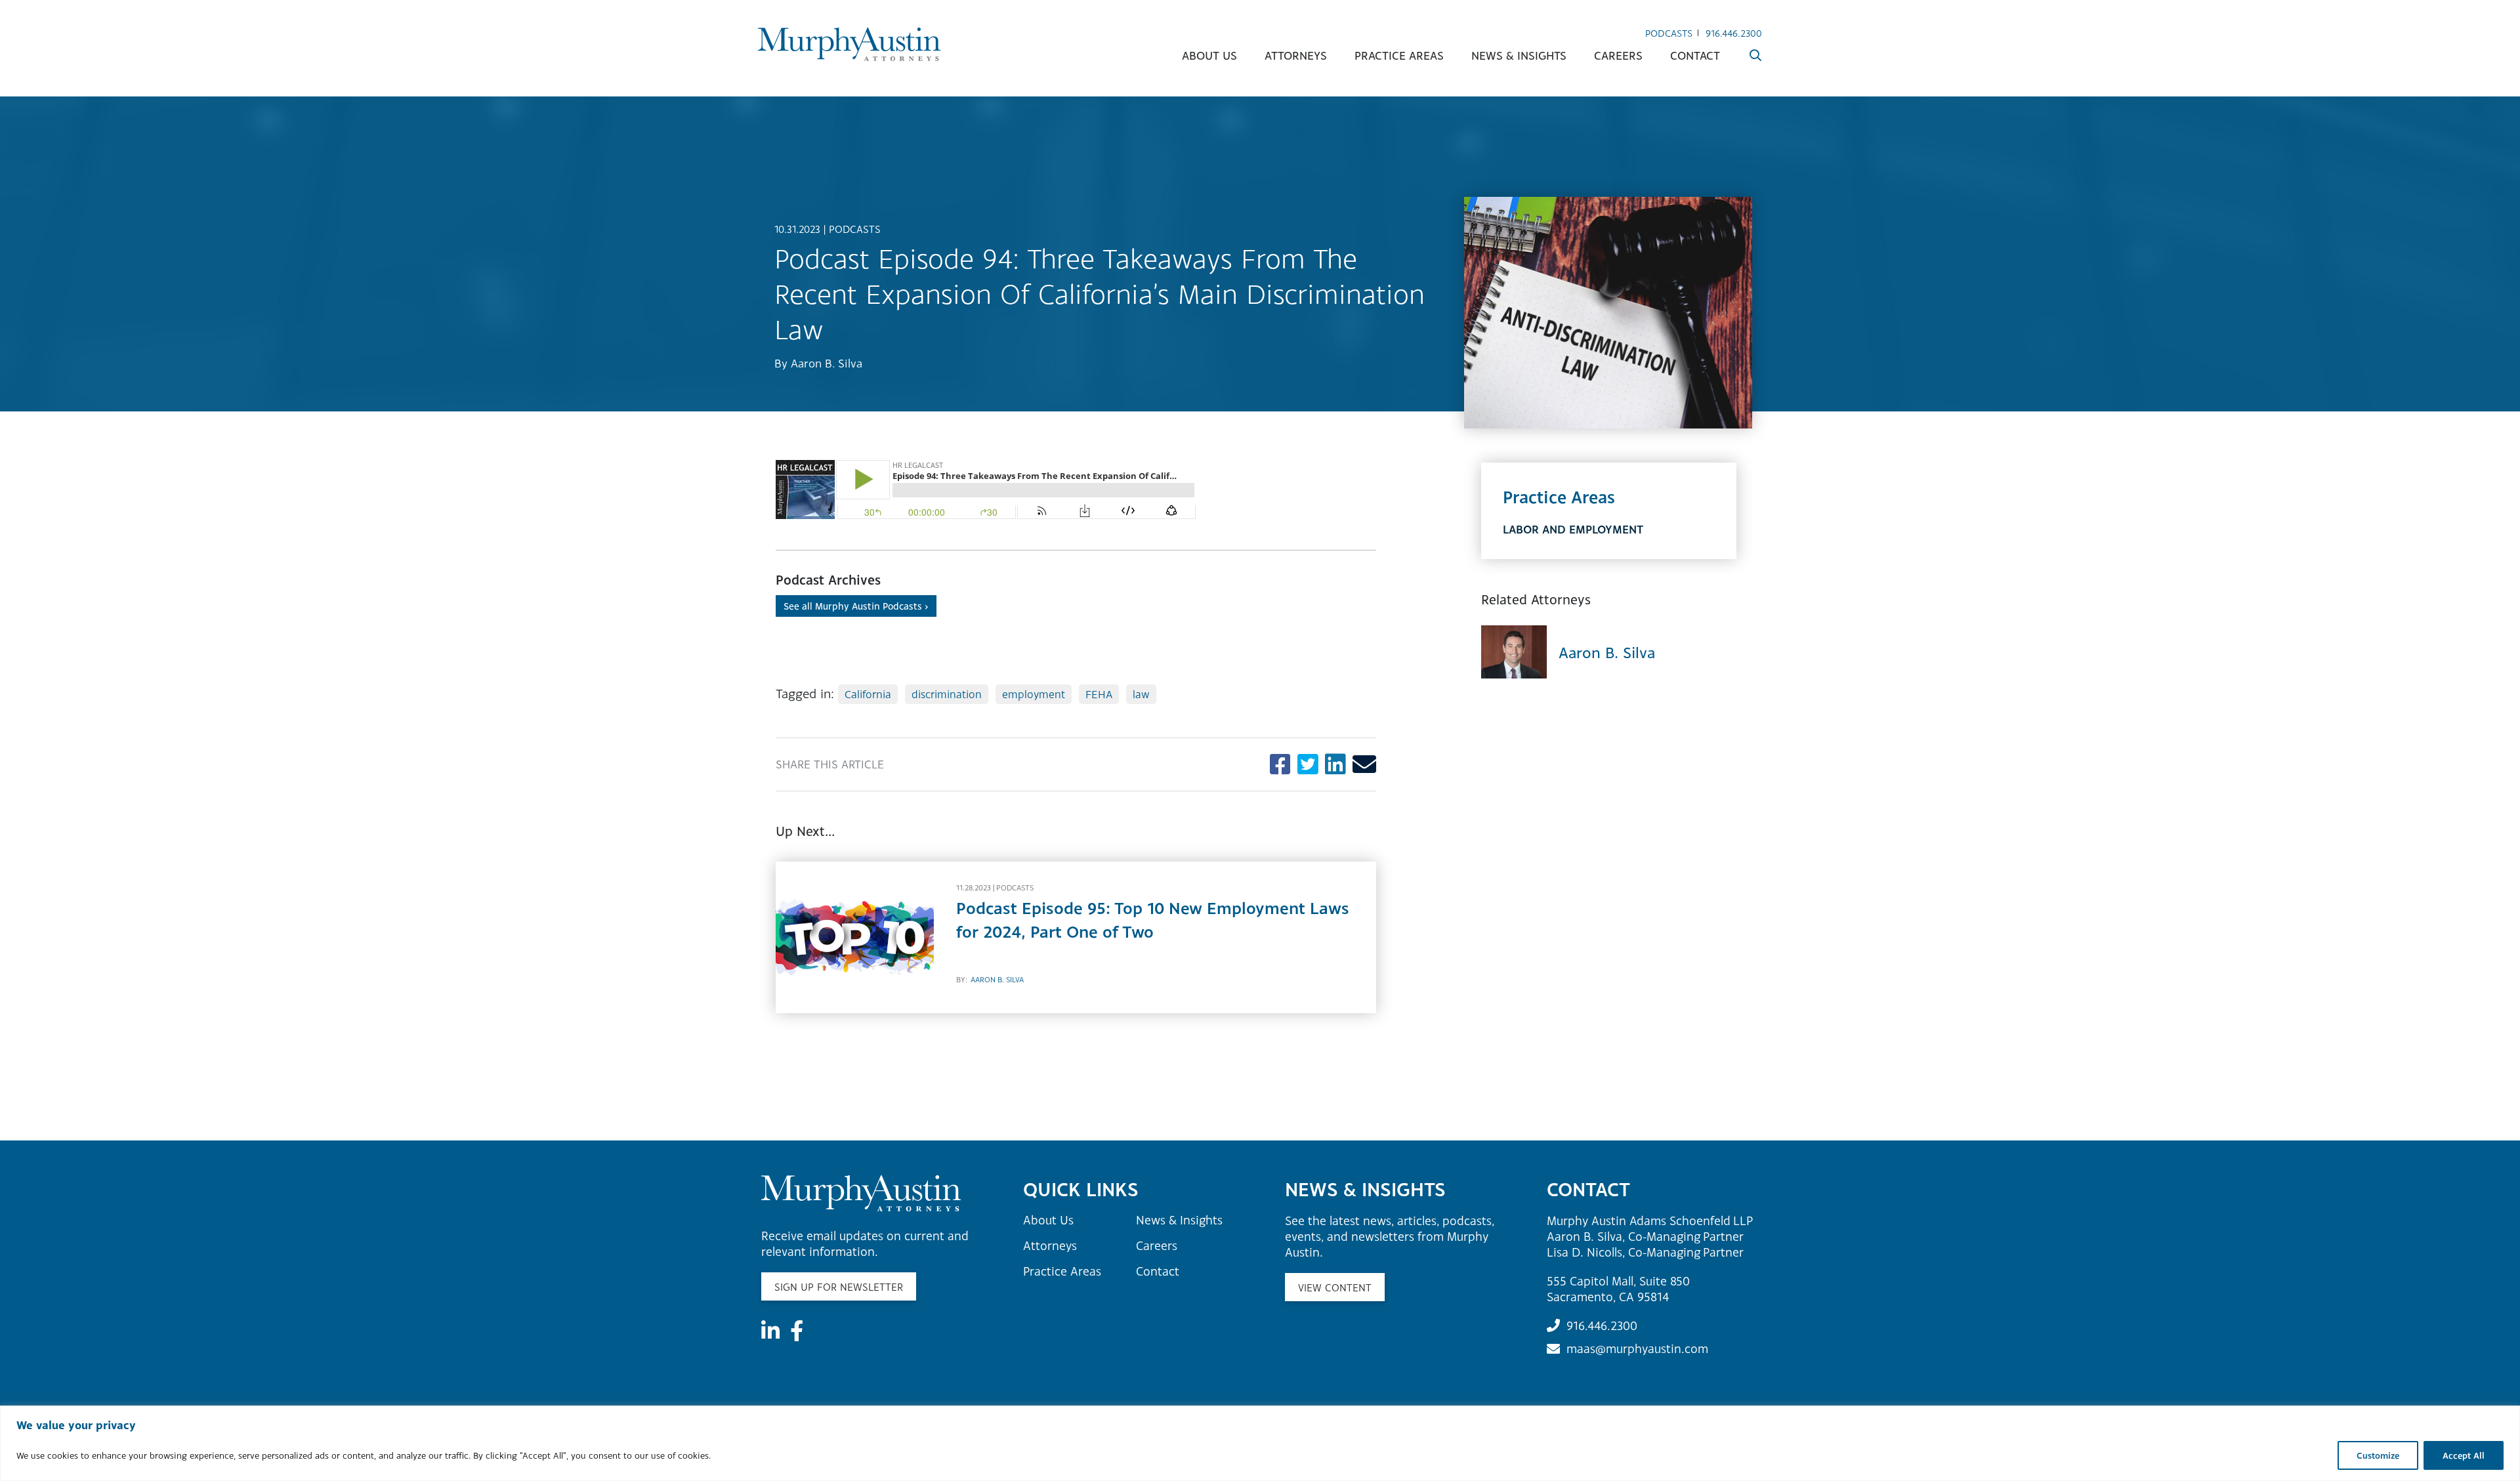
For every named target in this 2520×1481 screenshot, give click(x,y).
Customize (2378, 1455)
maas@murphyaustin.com (1637, 1348)
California (868, 694)
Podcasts (1669, 33)
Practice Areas (1399, 55)
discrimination (947, 694)
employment (1034, 694)
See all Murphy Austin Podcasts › (856, 606)
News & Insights (1519, 55)
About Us (1209, 55)
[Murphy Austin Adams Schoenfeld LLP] (849, 44)
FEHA (1099, 694)
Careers (1618, 55)
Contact (1695, 55)
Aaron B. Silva (827, 363)
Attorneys (1296, 55)
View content (1335, 1287)
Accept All (2464, 1455)
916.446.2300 (1734, 33)
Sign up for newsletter (839, 1287)
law (1141, 694)
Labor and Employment (1573, 529)
